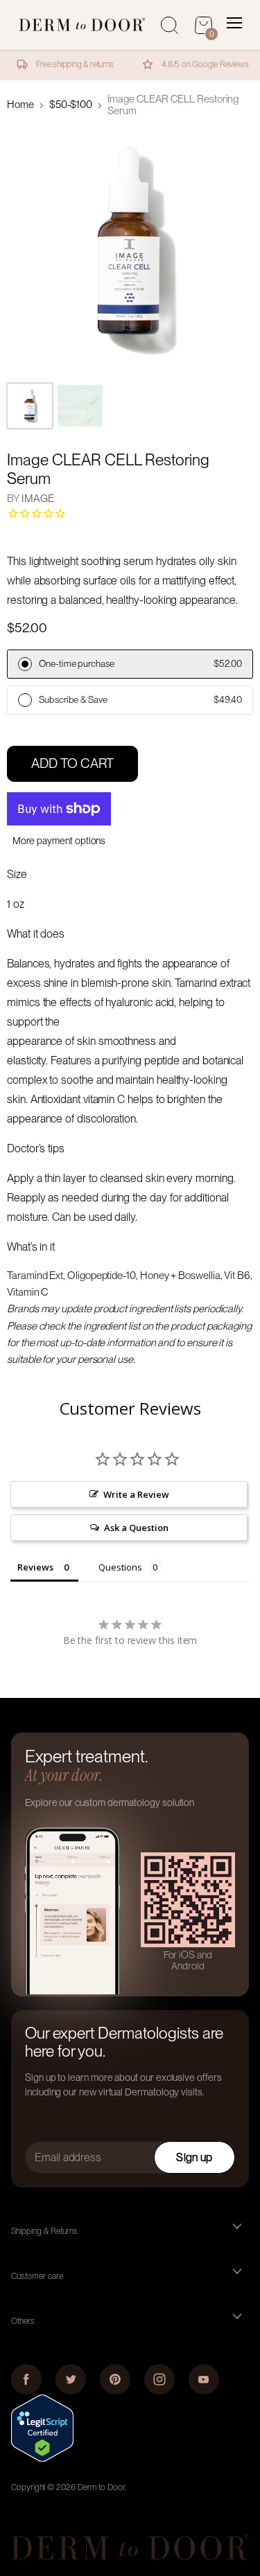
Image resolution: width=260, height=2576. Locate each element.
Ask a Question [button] (136, 1528)
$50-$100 (71, 105)
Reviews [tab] (35, 1567)
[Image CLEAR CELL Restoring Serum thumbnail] (30, 406)
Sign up (194, 2157)
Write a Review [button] (136, 1494)
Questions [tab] (120, 1567)
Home (20, 105)
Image (38, 499)
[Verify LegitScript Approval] (42, 2458)
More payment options (59, 841)
